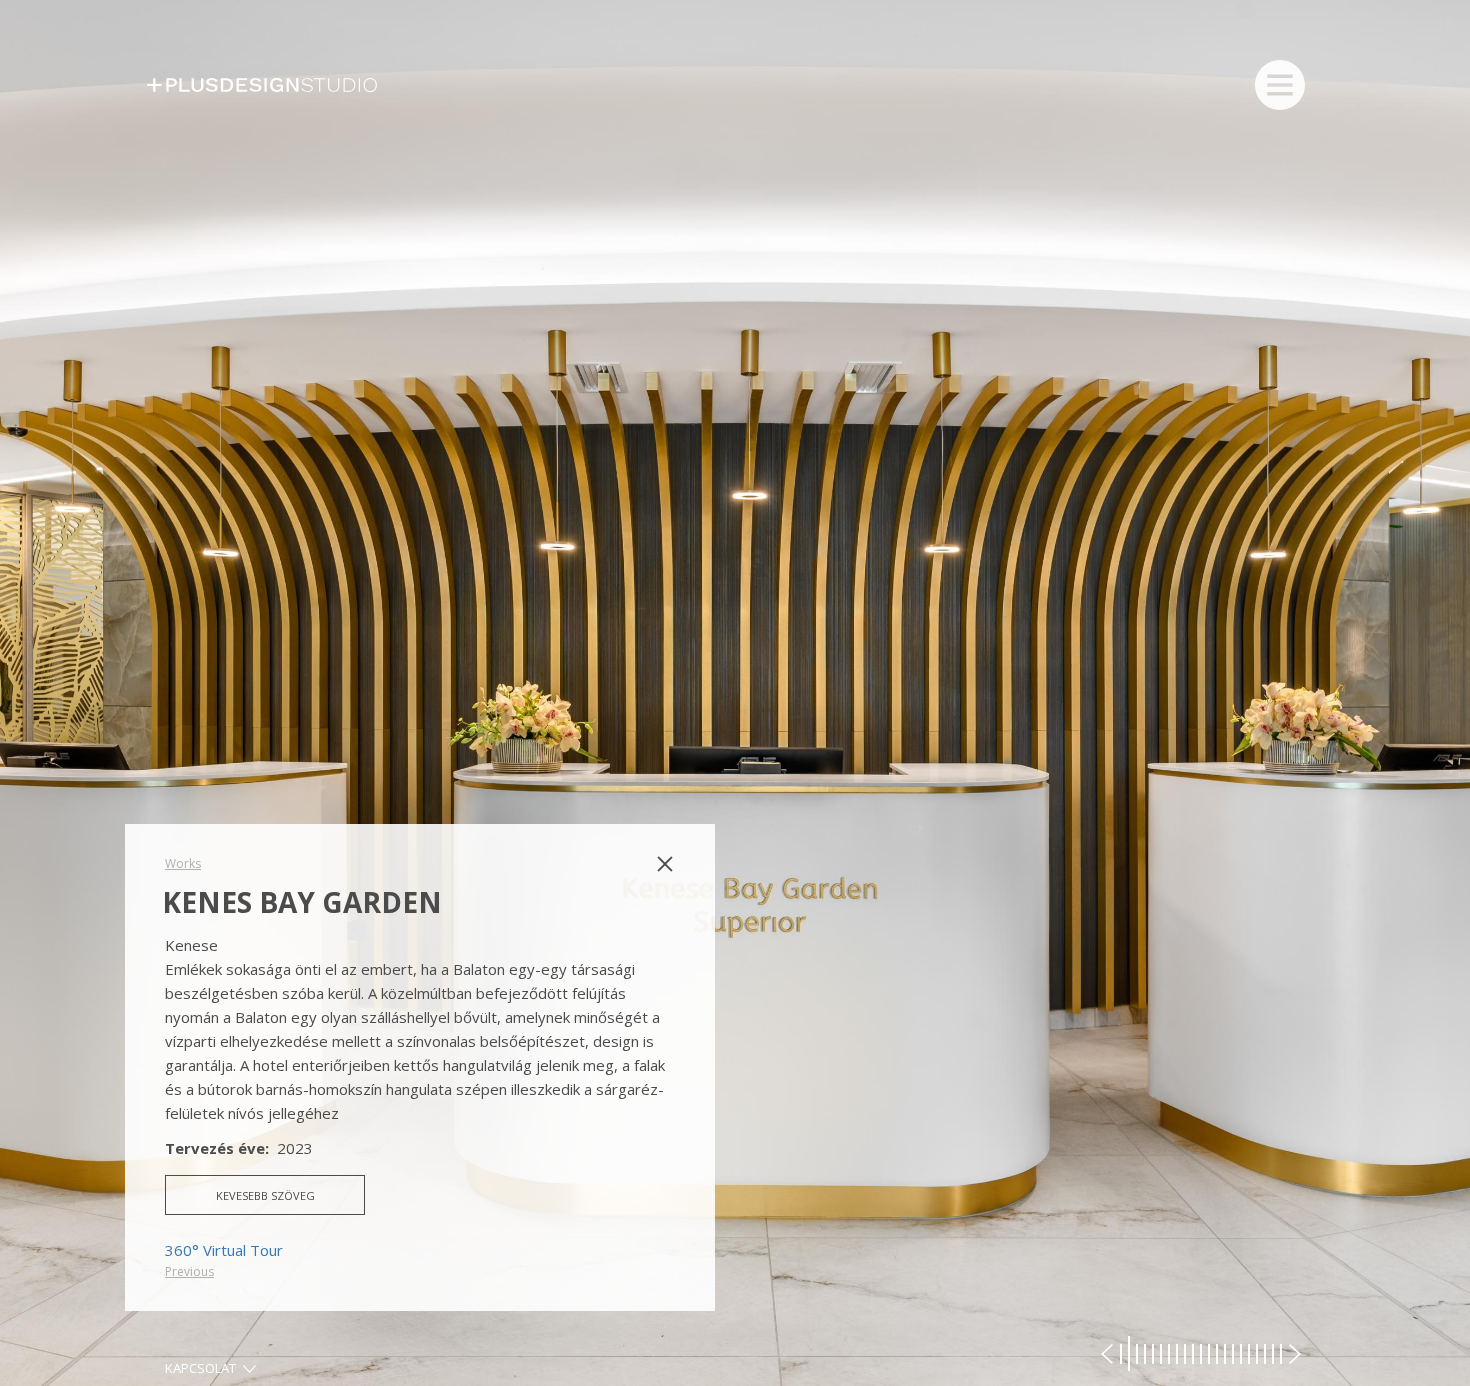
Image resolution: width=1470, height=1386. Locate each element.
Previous (189, 1271)
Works (183, 863)
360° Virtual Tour (224, 1250)
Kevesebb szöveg (265, 1195)
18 (1257, 1354)
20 (1273, 1354)
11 (1201, 1354)
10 (1193, 1354)
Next (1295, 1354)
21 (1281, 1354)
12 (1209, 1354)
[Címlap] (272, 85)
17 (1249, 1354)
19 (1265, 1354)
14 (1225, 1354)
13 (1217, 1354)
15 (1233, 1354)
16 (1241, 1354)
